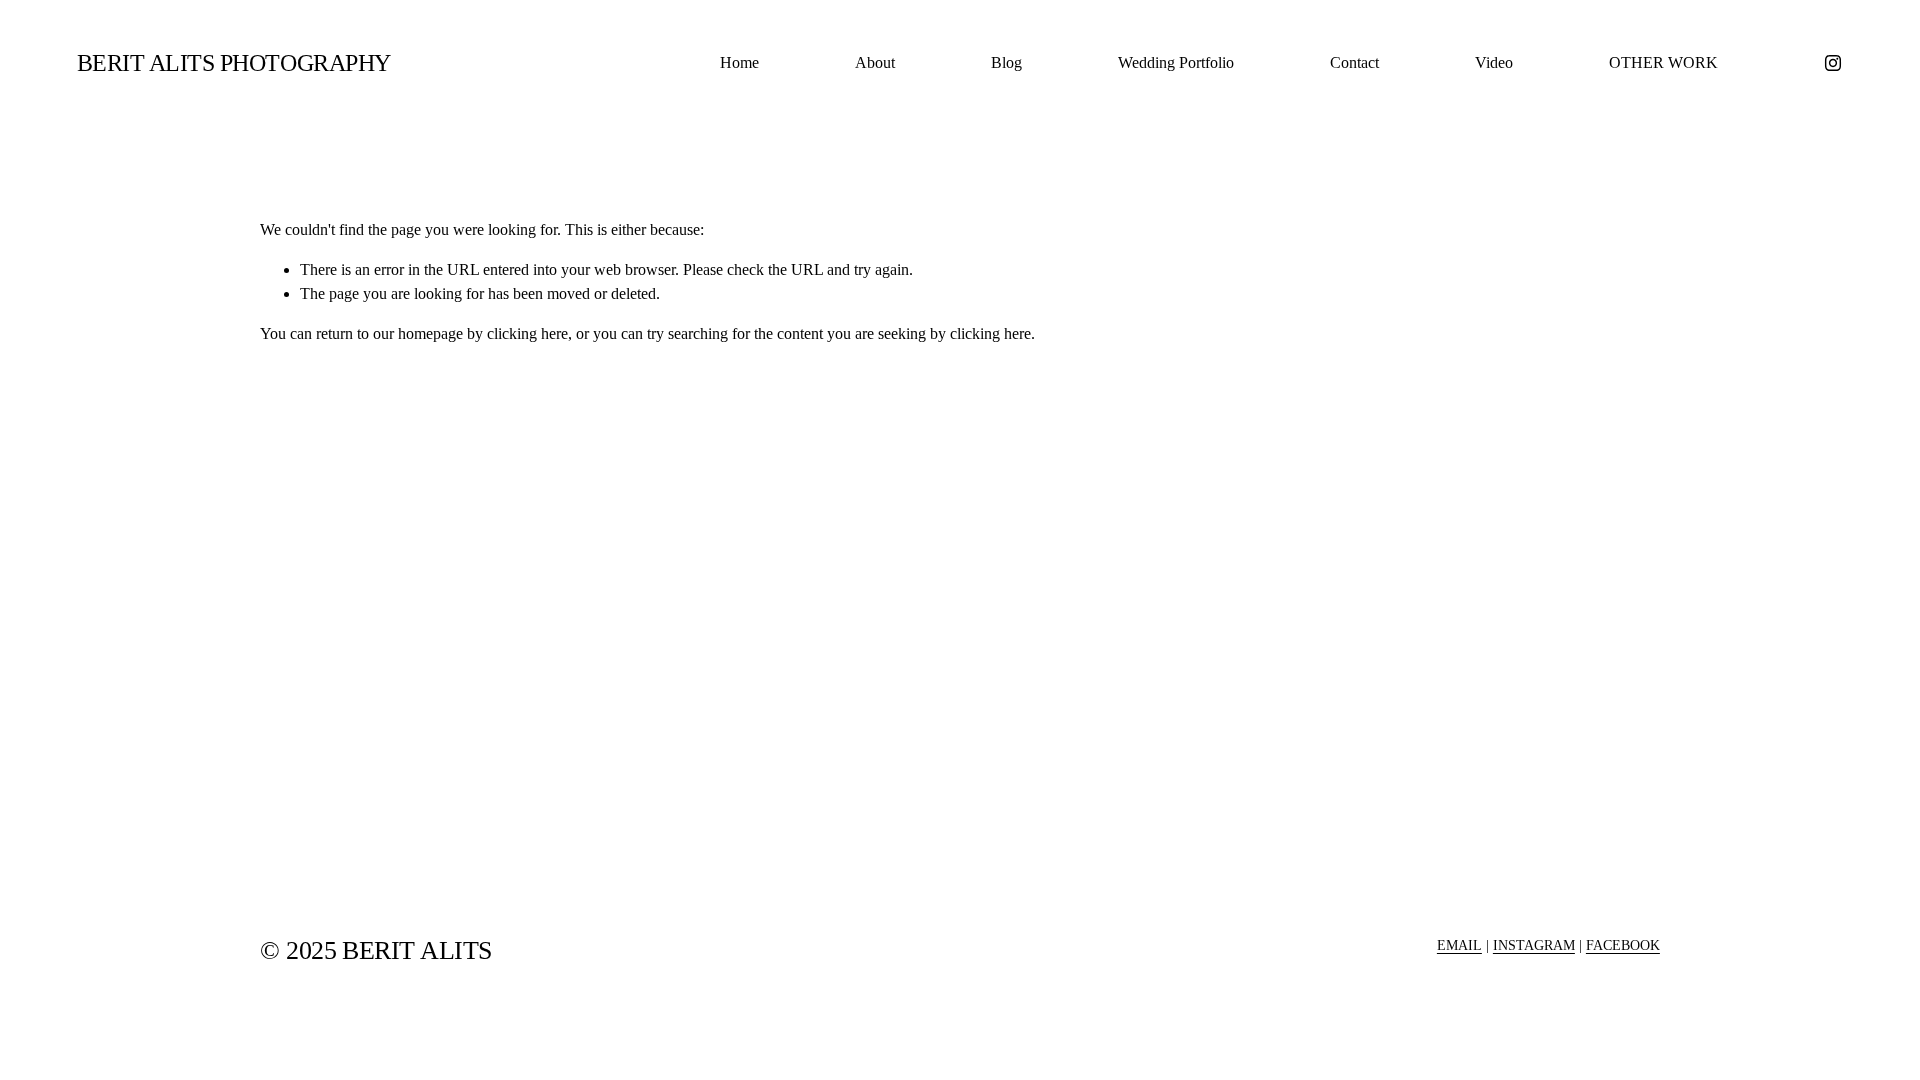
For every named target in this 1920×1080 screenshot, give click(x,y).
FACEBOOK (1623, 945)
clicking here (527, 333)
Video (1494, 62)
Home (739, 62)
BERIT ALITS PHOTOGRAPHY (234, 62)
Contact (1354, 62)
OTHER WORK (1663, 62)
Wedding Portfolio (1176, 62)
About (875, 62)
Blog (1006, 62)
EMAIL (1459, 945)
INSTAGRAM (1534, 945)
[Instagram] (1833, 63)
